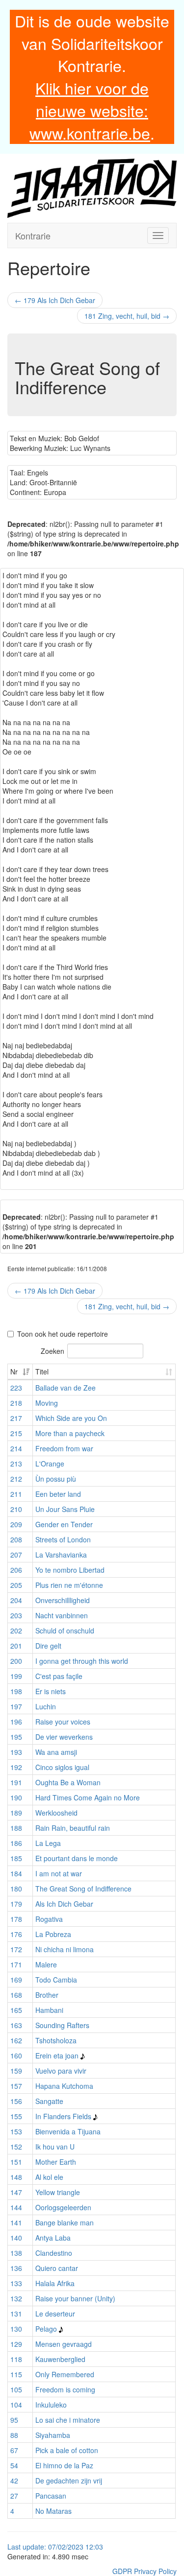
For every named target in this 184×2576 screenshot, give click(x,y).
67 (14, 2450)
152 (16, 2147)
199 (16, 1676)
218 (16, 1403)
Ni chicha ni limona (65, 1949)
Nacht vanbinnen (62, 1615)
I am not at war (59, 1873)
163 (16, 2025)
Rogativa (49, 1919)
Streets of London (63, 1539)
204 (16, 1600)
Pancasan (51, 2496)
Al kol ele (49, 2177)
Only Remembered (65, 2374)
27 (14, 2496)
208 (16, 1539)
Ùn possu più (56, 1479)
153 (16, 2131)
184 (16, 1873)
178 (16, 1919)
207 (16, 1555)
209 (16, 1524)
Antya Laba (53, 2238)
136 (16, 2268)
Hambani (49, 2010)
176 (16, 1934)
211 (16, 1494)
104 (16, 2405)
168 (16, 1995)
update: (35, 2547)
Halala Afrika (55, 2283)
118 (16, 2359)
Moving (47, 1403)
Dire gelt (48, 1646)
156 (16, 2101)
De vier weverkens (64, 1737)
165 (16, 2010)
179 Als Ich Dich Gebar (55, 300)
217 (16, 1418)
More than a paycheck (70, 1433)
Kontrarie (33, 236)
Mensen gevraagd (64, 2344)
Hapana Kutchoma (64, 2086)
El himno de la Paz (64, 2465)
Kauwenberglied (60, 2359)
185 (16, 1858)
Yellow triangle (58, 2192)
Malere (46, 1964)
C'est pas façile (59, 1676)
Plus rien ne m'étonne (69, 1585)
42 (14, 2481)
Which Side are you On (71, 1418)
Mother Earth (56, 2162)
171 (16, 1964)
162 (16, 2040)
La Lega (48, 1843)
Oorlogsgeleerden (63, 2207)
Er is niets (51, 1691)
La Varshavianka (61, 1555)
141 (16, 2222)
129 (16, 2344)
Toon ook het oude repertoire (63, 1334)
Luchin (46, 1706)
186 (16, 1843)
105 (16, 2389)
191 (16, 1782)
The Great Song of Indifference (83, 1889)
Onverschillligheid (63, 1600)
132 (16, 2298)
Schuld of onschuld (65, 1631)
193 (16, 1752)
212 (16, 1479)
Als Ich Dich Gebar (64, 1904)
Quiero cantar (57, 2268)
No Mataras (53, 2511)
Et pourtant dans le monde (77, 1858)
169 (16, 1980)
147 (16, 2192)
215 (16, 1433)
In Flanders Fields (63, 2116)
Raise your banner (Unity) (75, 2298)
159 (16, 2071)
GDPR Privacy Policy (145, 2571)
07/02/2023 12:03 (76, 2547)
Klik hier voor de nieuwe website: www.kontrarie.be (90, 110)
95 (14, 2420)
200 (16, 1661)
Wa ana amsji (56, 1752)
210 (16, 1509)
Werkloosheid (56, 1813)
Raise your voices (63, 1722)
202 (16, 1631)
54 (14, 2465)
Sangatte (49, 2101)
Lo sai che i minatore (68, 2420)
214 (16, 1448)
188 (16, 1828)
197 (16, 1706)
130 (16, 2329)
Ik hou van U (55, 2147)
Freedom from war (64, 1448)
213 (16, 1464)
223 (16, 1388)
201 (16, 1646)
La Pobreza (53, 1934)
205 (16, 1585)
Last (15, 2547)
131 (16, 2314)
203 (16, 1615)
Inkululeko (51, 2405)
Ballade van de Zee (66, 1388)
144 (16, 2207)
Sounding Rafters (62, 2025)
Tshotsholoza (56, 2040)
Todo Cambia (56, 1980)
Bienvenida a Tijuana (68, 2131)
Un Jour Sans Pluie (65, 1509)
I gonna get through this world (82, 1661)
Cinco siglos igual (62, 1767)
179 (16, 1904)
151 (16, 2162)
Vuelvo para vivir (61, 2071)
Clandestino (54, 2253)
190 (16, 1797)
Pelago (46, 2329)
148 (16, 2177)
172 (16, 1949)
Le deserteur (55, 2314)
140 (16, 2238)
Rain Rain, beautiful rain (73, 1828)
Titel (42, 1371)
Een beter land (58, 1494)
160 (16, 2056)
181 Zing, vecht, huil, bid (127, 316)
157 (16, 2086)
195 (16, 1737)
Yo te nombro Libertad (70, 1570)
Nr (14, 1371)
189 (16, 1813)
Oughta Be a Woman (68, 1782)
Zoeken (53, 1350)
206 (16, 1570)
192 (16, 1767)
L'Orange (50, 1464)
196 (16, 1722)
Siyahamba (53, 2435)
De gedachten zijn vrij (69, 2481)
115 (16, 2374)
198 (16, 1691)
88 (14, 2435)
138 (16, 2253)
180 (16, 1889)
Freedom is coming (65, 2389)
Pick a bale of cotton (67, 2450)
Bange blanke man (65, 2222)
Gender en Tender (64, 1524)
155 (16, 2116)
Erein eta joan (57, 2056)
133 (16, 2283)
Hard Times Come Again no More (88, 1797)
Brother (47, 1995)
